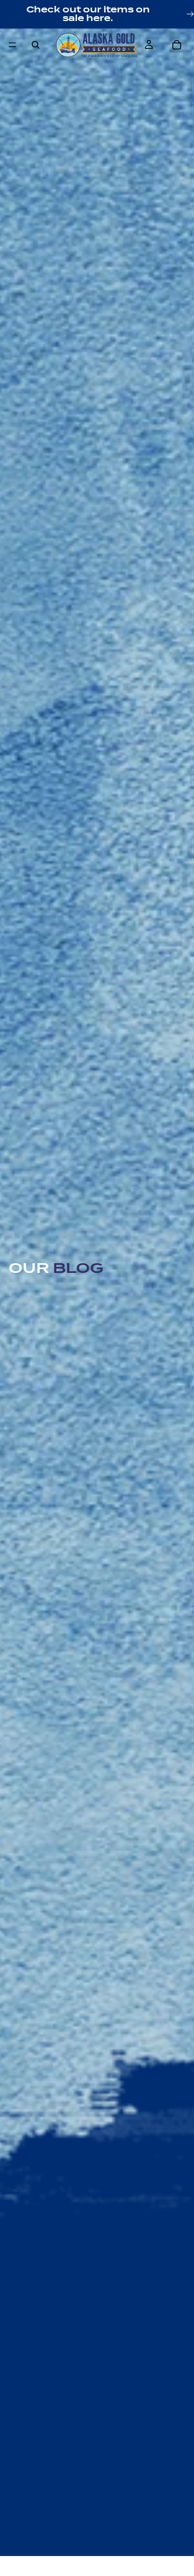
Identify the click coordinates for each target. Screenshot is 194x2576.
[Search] (36, 45)
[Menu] (12, 45)
